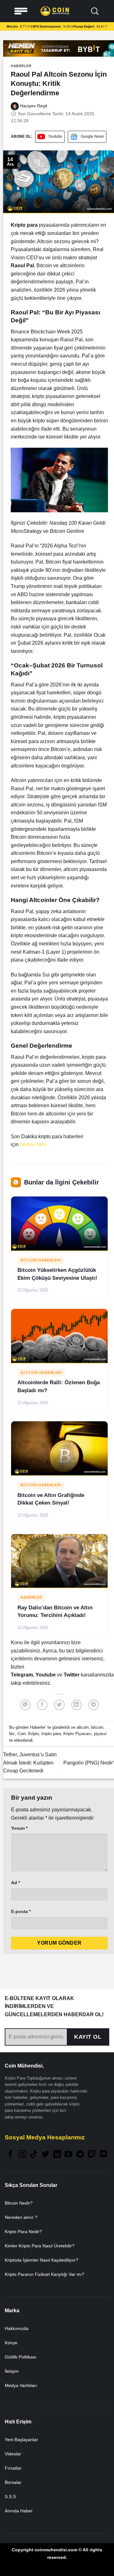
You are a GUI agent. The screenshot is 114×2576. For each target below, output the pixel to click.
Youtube (55, 136)
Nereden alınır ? (21, 2217)
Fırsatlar (13, 2468)
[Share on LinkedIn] (76, 1705)
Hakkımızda (17, 2328)
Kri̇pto (34, 1734)
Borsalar (13, 2482)
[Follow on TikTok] (34, 2155)
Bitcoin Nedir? (19, 2203)
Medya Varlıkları (21, 2385)
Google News (92, 136)
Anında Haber (19, 2511)
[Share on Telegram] (94, 1705)
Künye (11, 2343)
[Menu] (21, 11)
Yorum (19, 1828)
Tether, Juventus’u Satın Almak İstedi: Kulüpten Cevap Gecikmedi (30, 1763)
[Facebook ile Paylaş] (42, 1705)
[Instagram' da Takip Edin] (22, 2155)
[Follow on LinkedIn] (57, 2155)
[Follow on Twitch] (92, 2155)
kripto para (51, 1734)
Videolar (13, 2454)
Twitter (72, 1675)
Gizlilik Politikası (21, 2357)
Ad (16, 1883)
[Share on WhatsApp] (25, 1705)
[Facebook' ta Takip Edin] (10, 2155)
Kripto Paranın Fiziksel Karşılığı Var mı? (44, 2274)
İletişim (12, 2371)
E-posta (21, 1911)
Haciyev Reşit (33, 106)
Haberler (21, 66)
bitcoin (97, 1727)
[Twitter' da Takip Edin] (45, 2155)
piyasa (100, 1734)
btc (12, 1734)
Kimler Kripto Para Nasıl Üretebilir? (40, 2246)
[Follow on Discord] (103, 2155)
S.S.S (10, 2497)
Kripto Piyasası (77, 1734)
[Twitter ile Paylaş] (59, 1705)
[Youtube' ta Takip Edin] (68, 2155)
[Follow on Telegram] (80, 2155)
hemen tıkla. (34, 1144)
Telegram (22, 1675)
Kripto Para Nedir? (23, 2232)
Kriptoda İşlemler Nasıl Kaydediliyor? (41, 2260)
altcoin (83, 1727)
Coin (22, 1734)
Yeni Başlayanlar (21, 2440)
